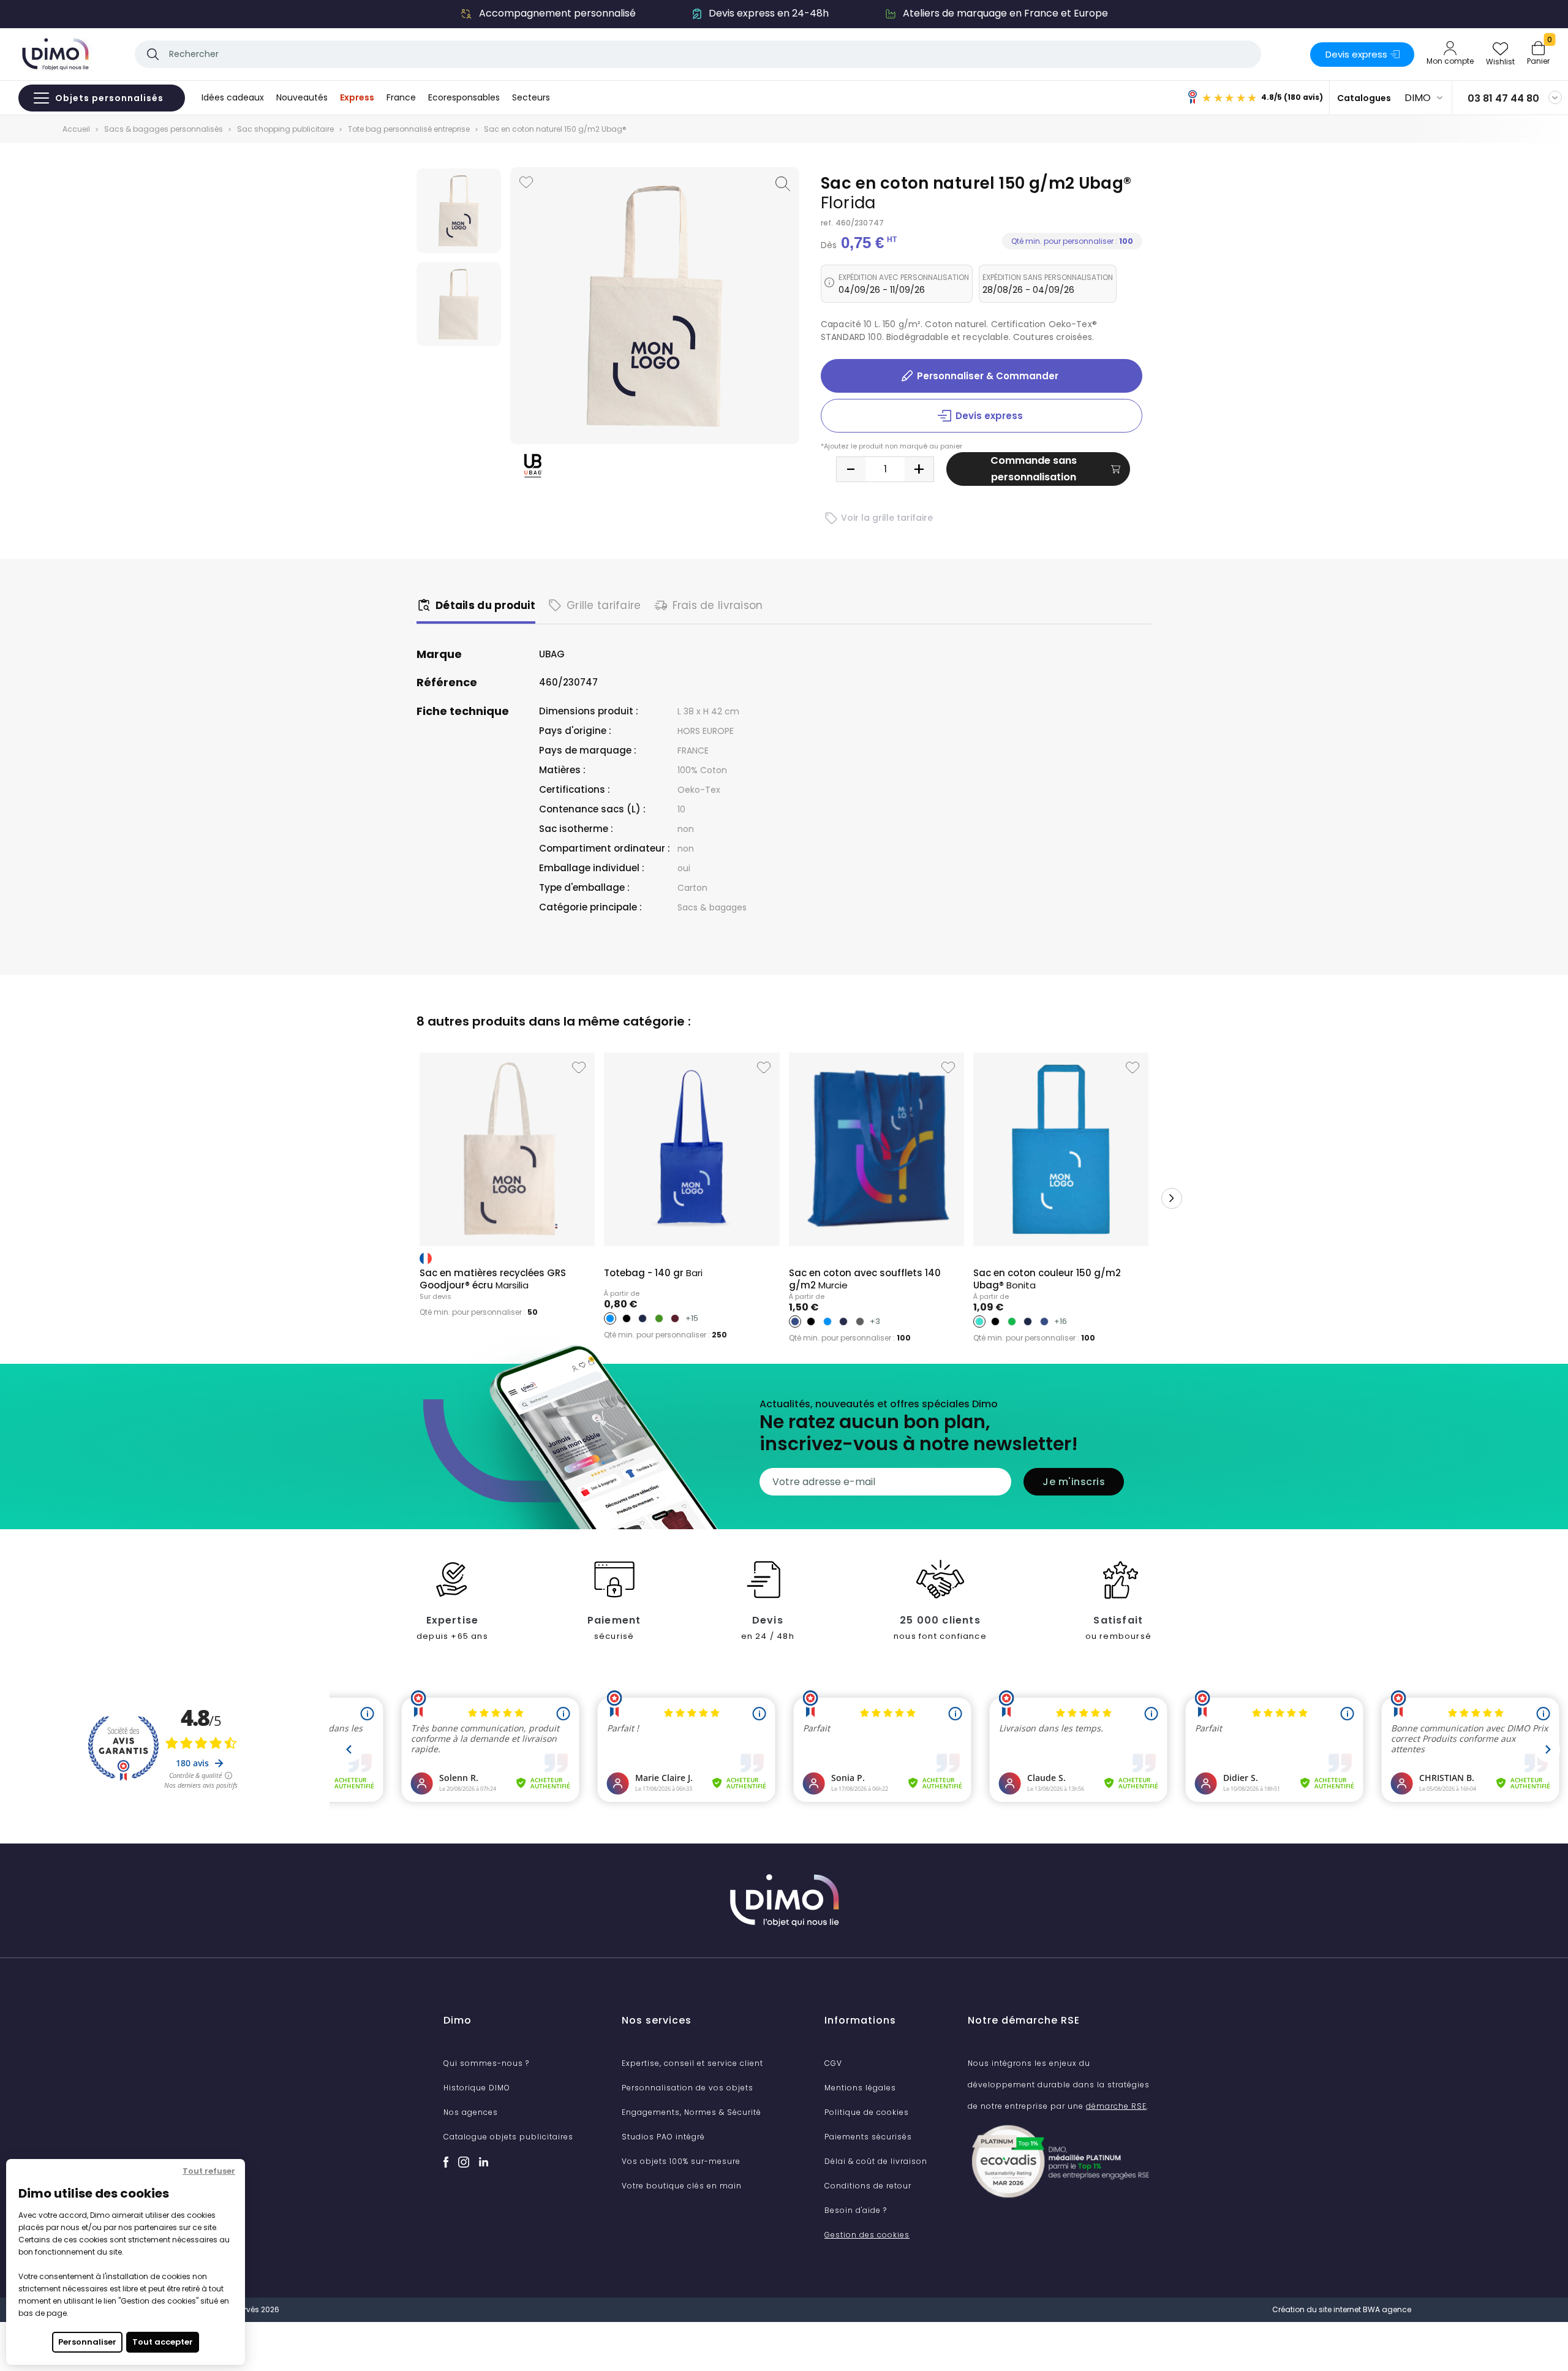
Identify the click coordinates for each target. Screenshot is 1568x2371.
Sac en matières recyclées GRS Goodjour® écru (493, 1279)
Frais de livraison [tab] (718, 605)
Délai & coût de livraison (876, 2161)
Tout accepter (163, 2342)
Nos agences (471, 2112)
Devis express (1356, 54)
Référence (447, 683)
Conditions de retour (868, 2186)
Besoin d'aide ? (856, 2210)
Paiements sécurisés (868, 2137)
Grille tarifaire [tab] (604, 605)
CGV (833, 2063)
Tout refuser (209, 2171)
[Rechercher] (153, 54)
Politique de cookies (867, 2112)
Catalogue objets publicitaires (508, 2137)
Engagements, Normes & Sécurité (692, 2112)
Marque (439, 654)
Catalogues (1364, 98)
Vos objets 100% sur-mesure (681, 2161)
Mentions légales (860, 2088)
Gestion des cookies (867, 2235)
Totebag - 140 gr (653, 1273)
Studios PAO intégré (663, 2137)
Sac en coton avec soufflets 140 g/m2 (865, 1279)
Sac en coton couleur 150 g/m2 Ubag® (1047, 1279)
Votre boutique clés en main (682, 2186)
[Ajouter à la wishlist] (526, 182)
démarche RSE (1116, 2106)
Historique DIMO (477, 2088)
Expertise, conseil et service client (692, 2063)
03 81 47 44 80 (1503, 98)
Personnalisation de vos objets (688, 2088)
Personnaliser (87, 2342)
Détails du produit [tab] (485, 605)
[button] (396, 1198)
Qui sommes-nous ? (486, 2063)
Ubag (552, 654)
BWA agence (1387, 2309)
